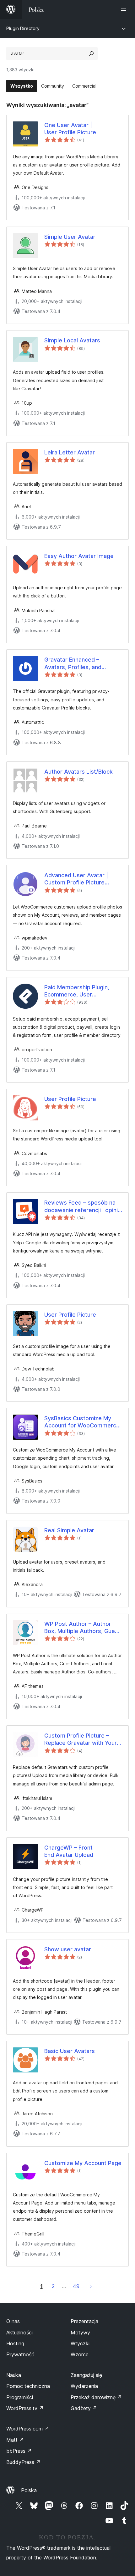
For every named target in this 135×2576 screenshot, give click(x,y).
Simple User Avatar (70, 237)
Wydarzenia (84, 2386)
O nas (13, 2321)
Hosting (15, 2343)
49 (76, 2286)
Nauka (14, 2375)
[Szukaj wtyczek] (91, 54)
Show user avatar (68, 1949)
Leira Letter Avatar (70, 452)
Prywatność (20, 2354)
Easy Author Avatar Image (79, 556)
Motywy (80, 2333)
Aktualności (19, 2333)
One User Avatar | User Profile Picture (70, 129)
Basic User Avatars (70, 2051)
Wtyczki (80, 2343)
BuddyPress (23, 2462)
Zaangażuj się (86, 2375)
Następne (91, 2286)
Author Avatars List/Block (78, 772)
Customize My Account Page (83, 2163)
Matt (15, 2440)
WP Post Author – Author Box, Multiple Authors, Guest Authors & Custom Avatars (82, 1628)
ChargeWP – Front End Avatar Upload (69, 1851)
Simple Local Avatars (72, 340)
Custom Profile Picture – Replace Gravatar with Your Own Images (81, 1739)
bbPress (19, 2451)
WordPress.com (28, 2429)
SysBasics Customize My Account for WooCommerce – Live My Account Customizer (82, 1422)
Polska (29, 2490)
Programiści (20, 2397)
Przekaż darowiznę (96, 2397)
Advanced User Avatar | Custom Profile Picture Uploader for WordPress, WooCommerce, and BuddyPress (78, 879)
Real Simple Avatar (69, 1530)
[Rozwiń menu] (125, 9)
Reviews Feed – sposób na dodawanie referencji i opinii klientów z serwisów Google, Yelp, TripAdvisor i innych (83, 1206)
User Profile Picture (70, 1099)
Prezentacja (84, 2321)
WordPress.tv (25, 2408)
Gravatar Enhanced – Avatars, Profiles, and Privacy (73, 663)
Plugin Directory (23, 28)
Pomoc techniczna (28, 2386)
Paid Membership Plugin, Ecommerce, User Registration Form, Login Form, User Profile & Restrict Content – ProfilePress (82, 991)
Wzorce (80, 2354)
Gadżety (84, 2408)
